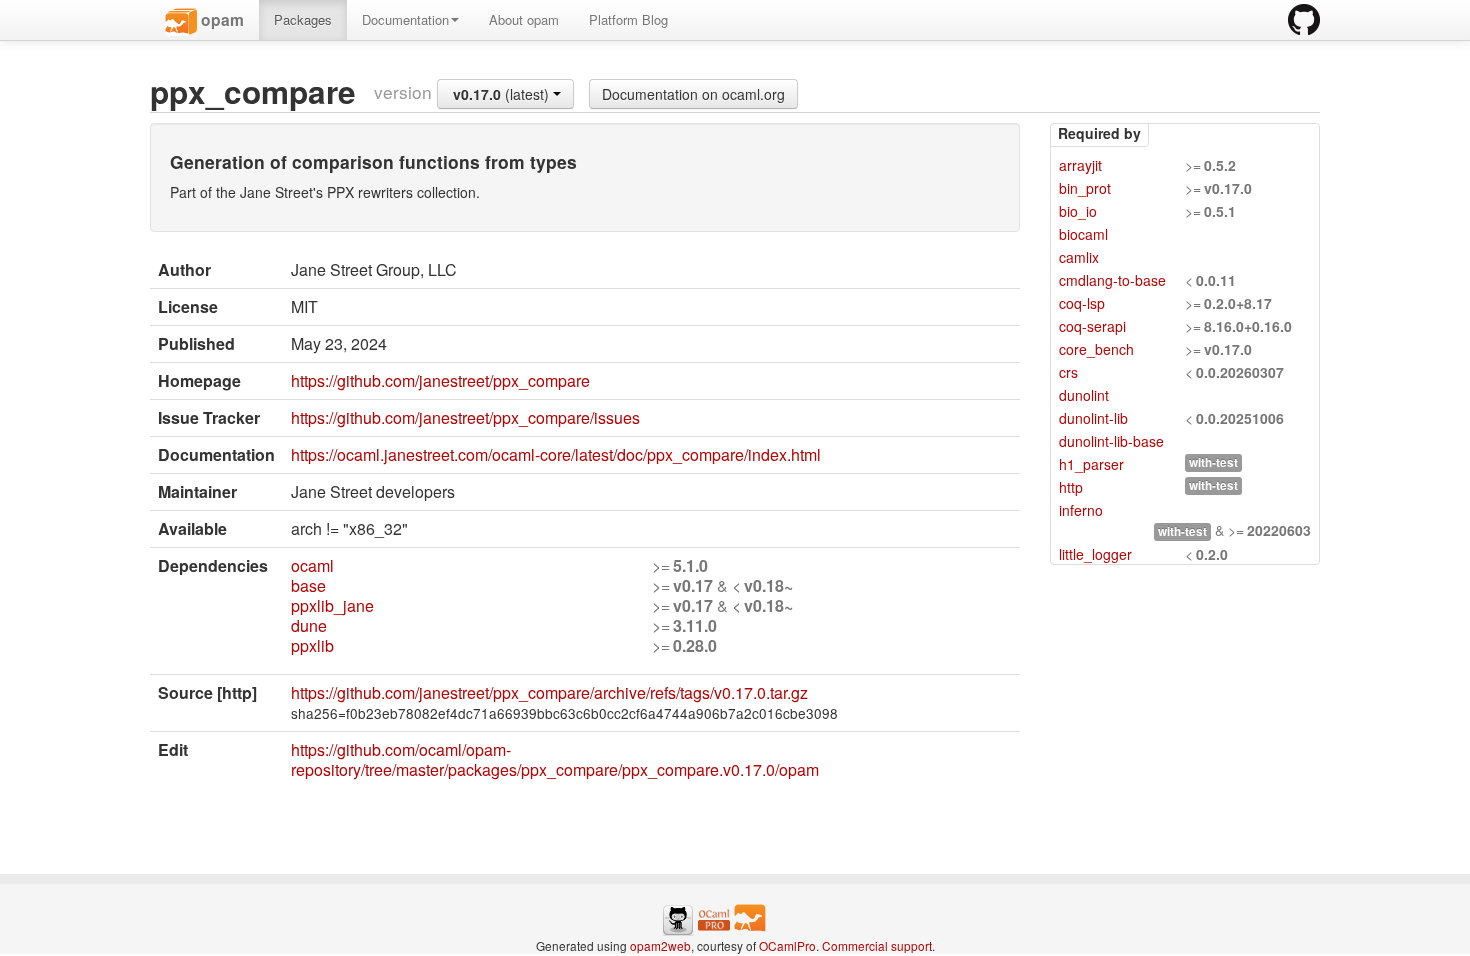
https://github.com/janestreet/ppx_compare (440, 380)
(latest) (503, 94)
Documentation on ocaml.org (693, 94)
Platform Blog (628, 19)
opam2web (660, 945)
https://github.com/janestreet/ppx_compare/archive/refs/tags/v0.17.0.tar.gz (549, 692)
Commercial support (877, 945)
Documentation (405, 19)
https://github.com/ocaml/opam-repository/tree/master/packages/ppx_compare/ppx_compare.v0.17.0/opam (555, 759)
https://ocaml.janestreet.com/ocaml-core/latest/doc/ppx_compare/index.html (556, 454)
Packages (303, 19)
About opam (524, 19)
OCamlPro (787, 945)
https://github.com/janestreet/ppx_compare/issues (465, 417)
